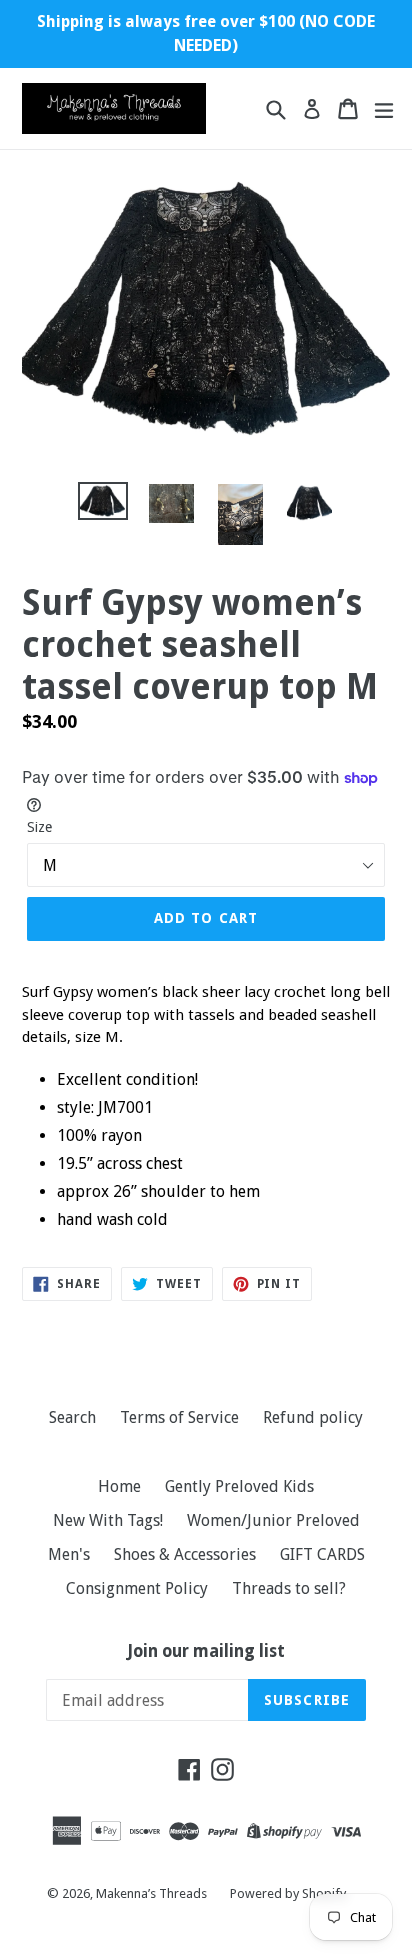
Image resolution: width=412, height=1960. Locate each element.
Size (39, 827)
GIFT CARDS (322, 1554)
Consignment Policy (137, 1588)
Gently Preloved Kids (239, 1486)
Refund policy (313, 1417)
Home (119, 1486)
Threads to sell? (289, 1588)
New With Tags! (108, 1520)
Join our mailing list (206, 1651)
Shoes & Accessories (185, 1554)
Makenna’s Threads (153, 1893)
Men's (69, 1554)
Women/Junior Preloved (273, 1520)
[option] (102, 501)
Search (72, 1417)
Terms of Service (179, 1417)
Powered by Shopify (288, 1893)
